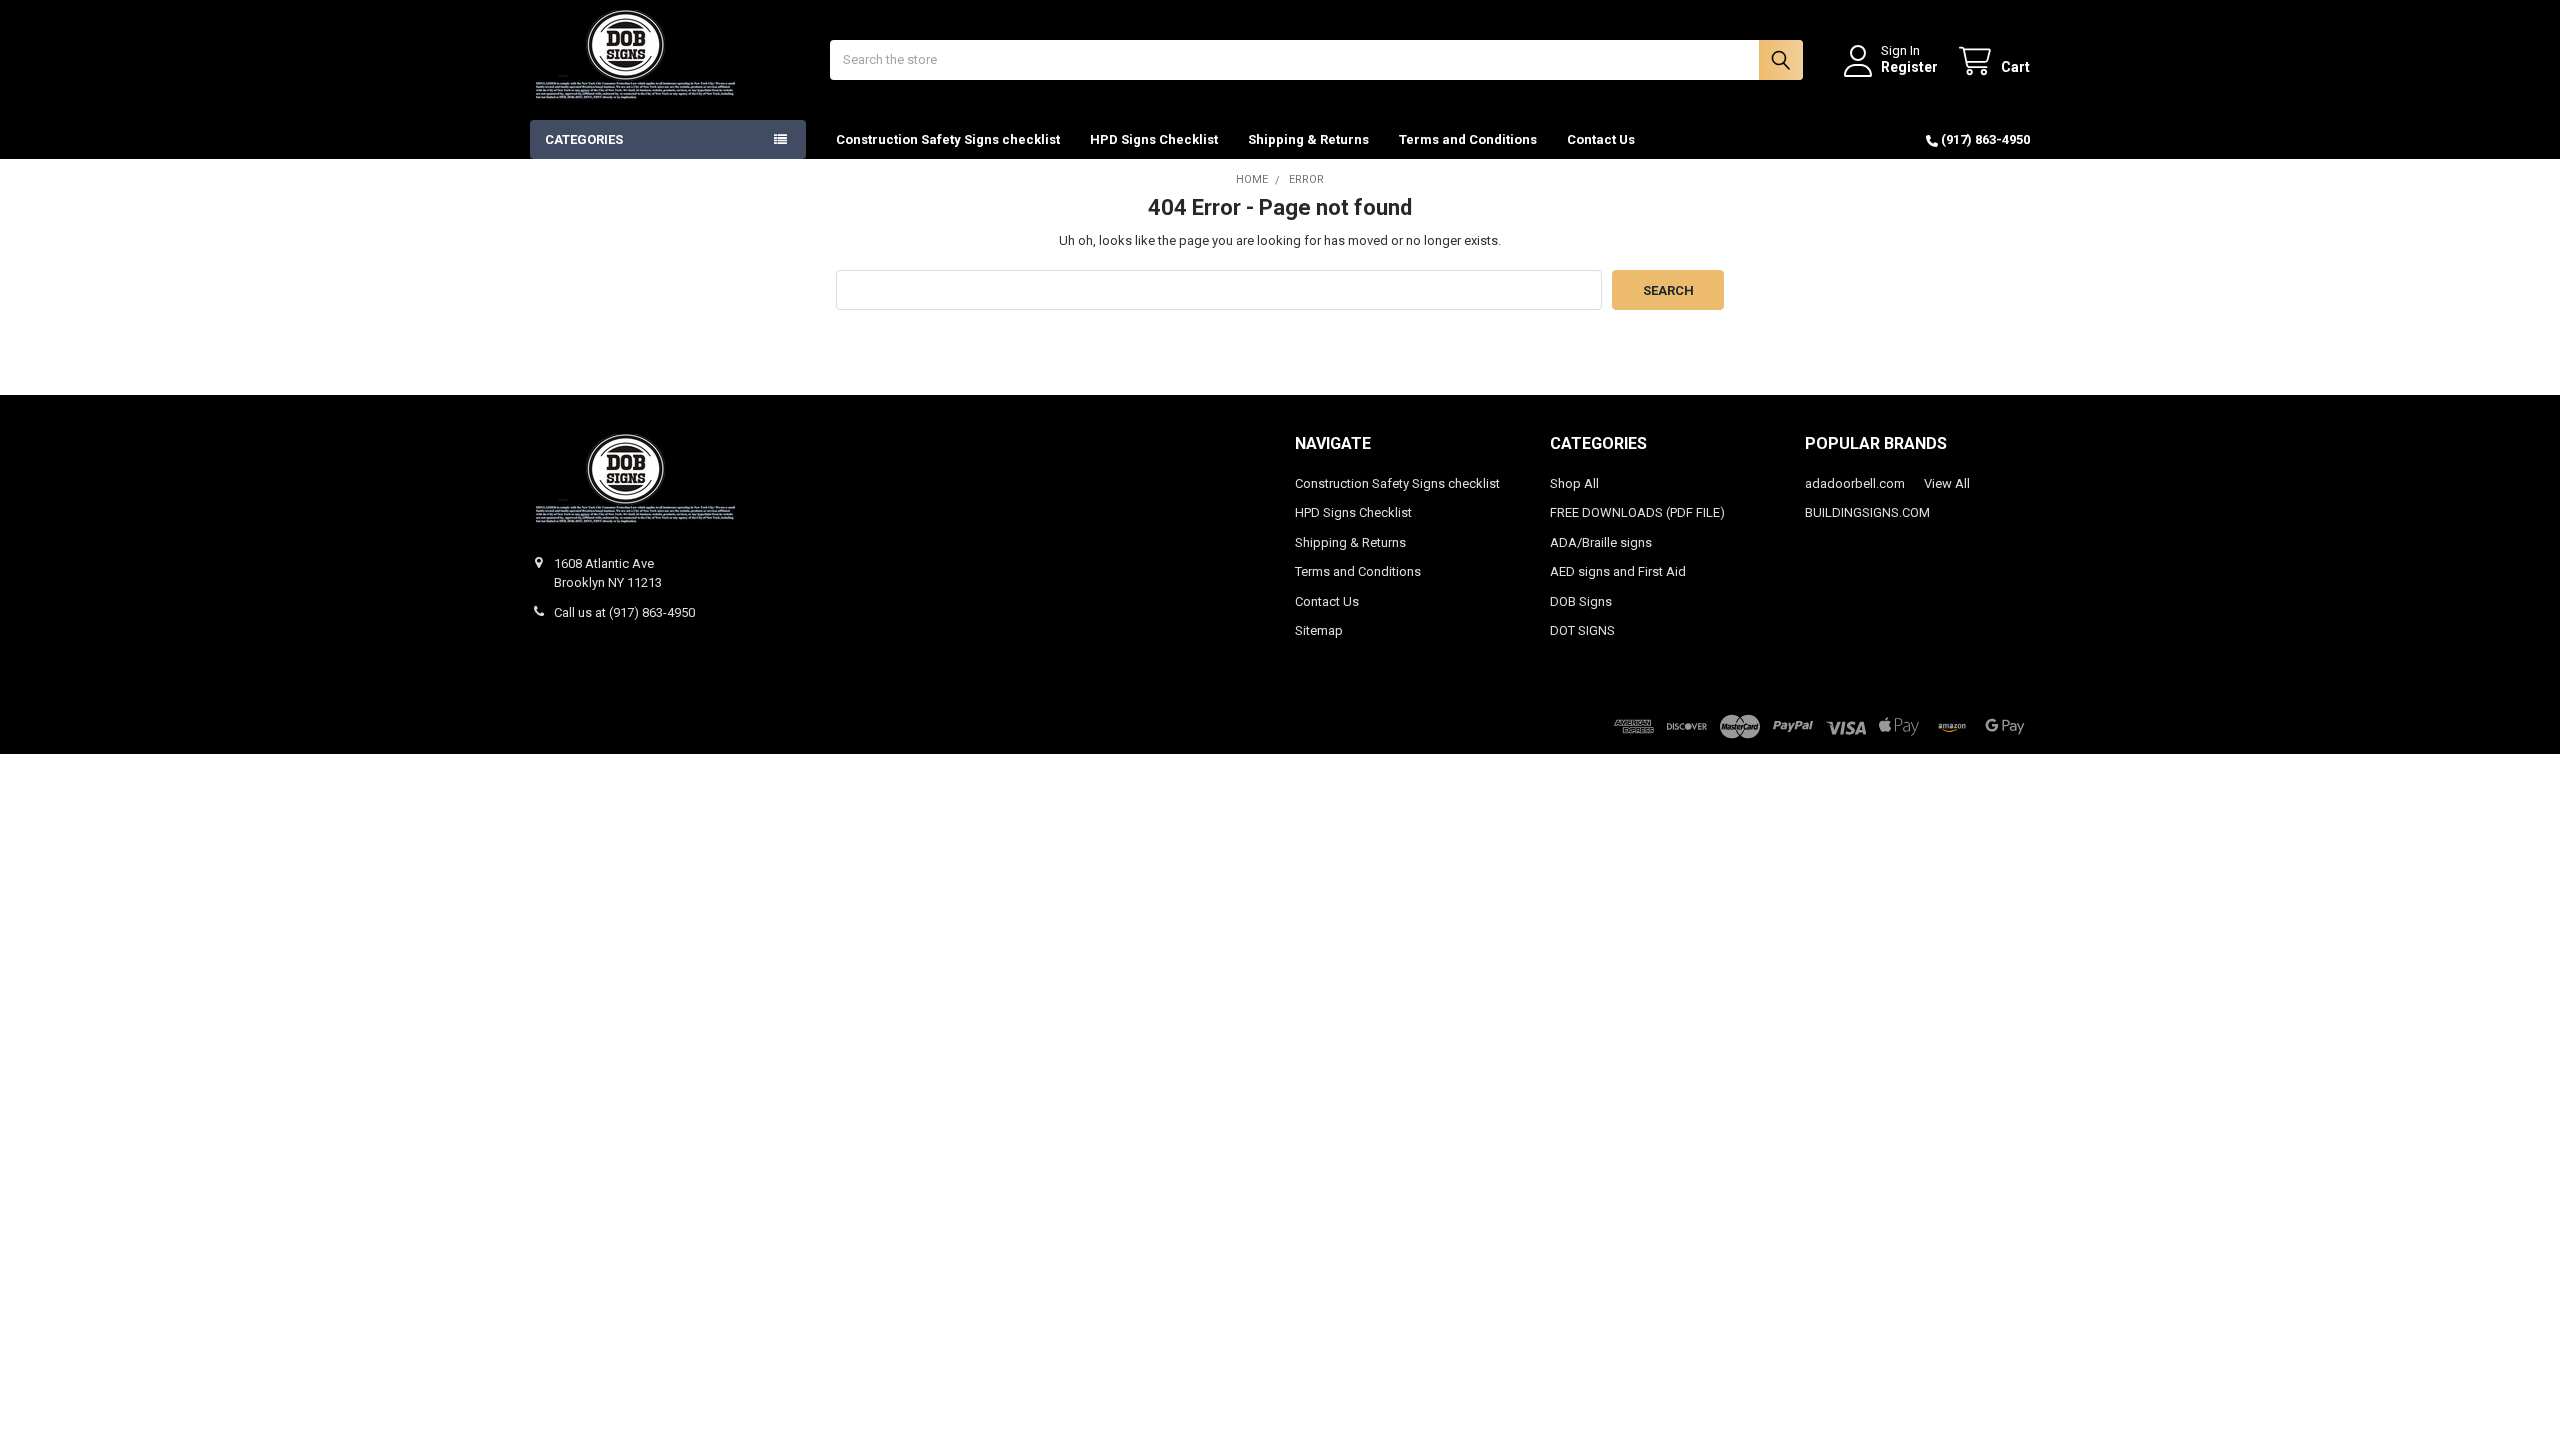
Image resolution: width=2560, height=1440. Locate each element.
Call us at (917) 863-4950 (624, 612)
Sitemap (1319, 630)
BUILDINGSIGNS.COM (1867, 512)
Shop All (1574, 483)
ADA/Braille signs (1601, 542)
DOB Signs (1581, 601)
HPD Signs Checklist (1154, 139)
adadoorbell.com (1855, 483)
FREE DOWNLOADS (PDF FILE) (1637, 512)
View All (1947, 483)
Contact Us (1601, 139)
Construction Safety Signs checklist (948, 139)
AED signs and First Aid (1618, 571)
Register (1909, 67)
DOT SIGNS (1582, 630)
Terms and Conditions (1468, 139)
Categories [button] (584, 139)
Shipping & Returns (1308, 139)
